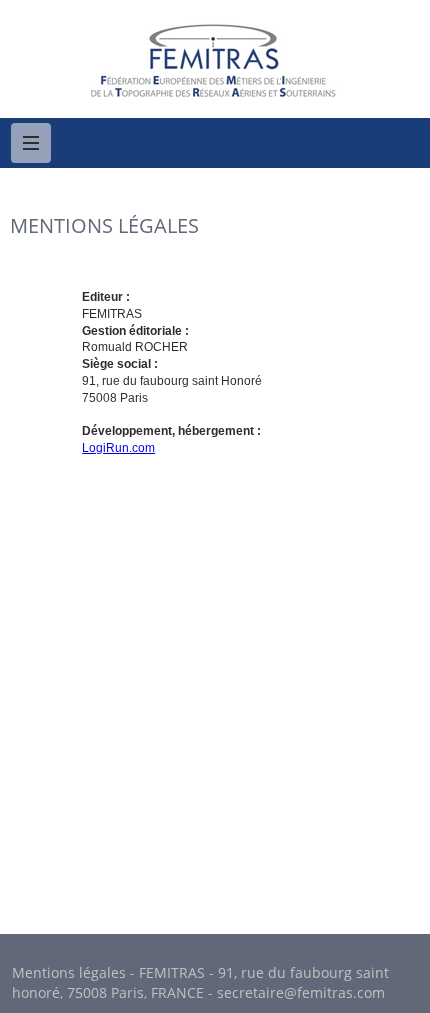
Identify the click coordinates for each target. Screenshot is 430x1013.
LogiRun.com (118, 448)
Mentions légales (69, 972)
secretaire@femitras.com (301, 992)
